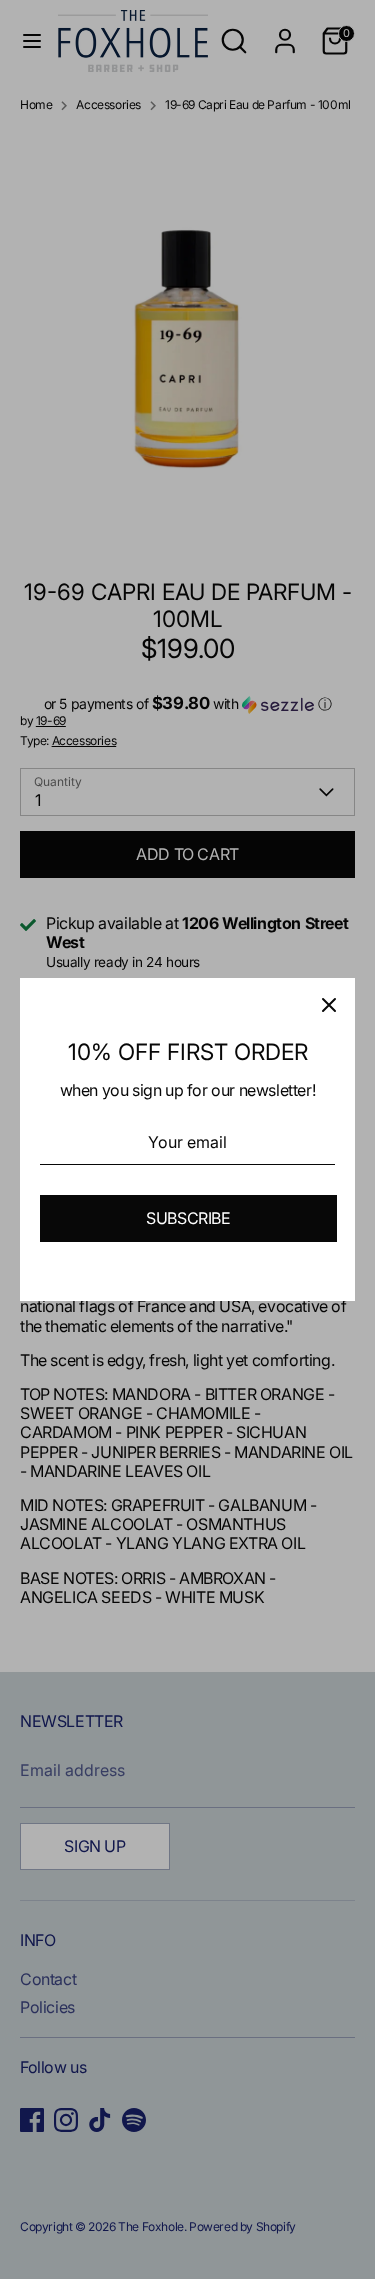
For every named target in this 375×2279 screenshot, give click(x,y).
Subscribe (188, 1218)
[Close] (329, 1004)
